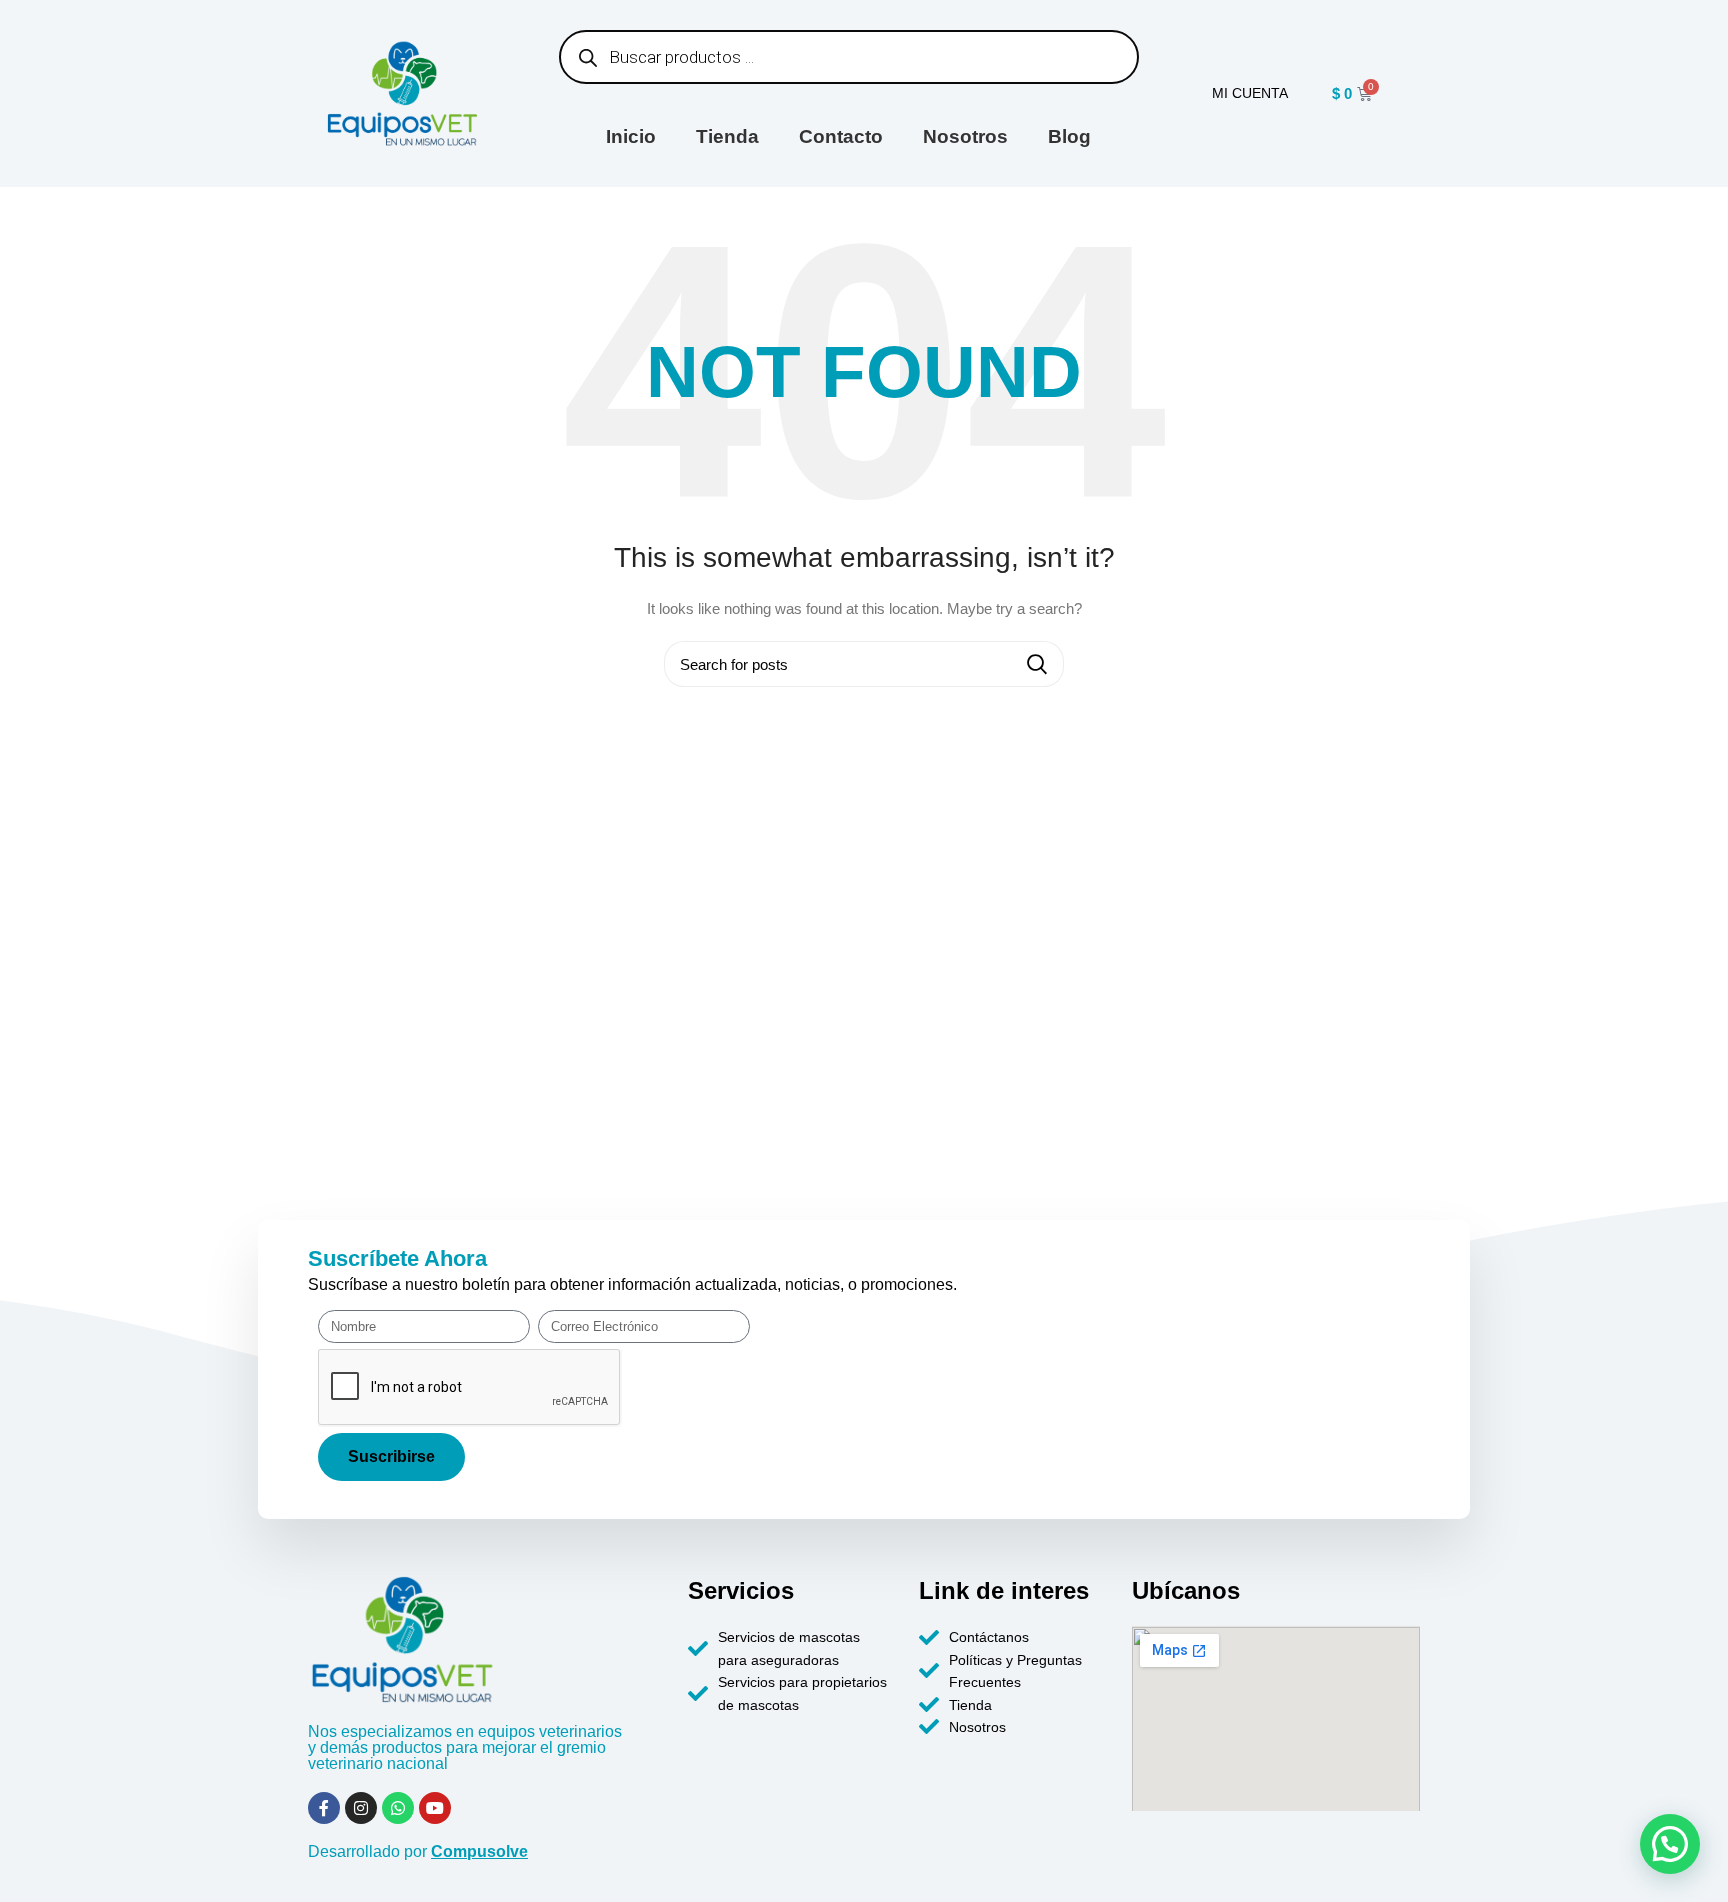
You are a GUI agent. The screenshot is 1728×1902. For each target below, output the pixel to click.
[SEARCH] (1037, 664)
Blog (1069, 136)
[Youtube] (435, 1808)
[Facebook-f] (324, 1808)
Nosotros (965, 136)
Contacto (841, 136)
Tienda (727, 136)
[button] (1670, 1844)
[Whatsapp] (398, 1808)
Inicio (631, 136)
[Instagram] (361, 1808)
